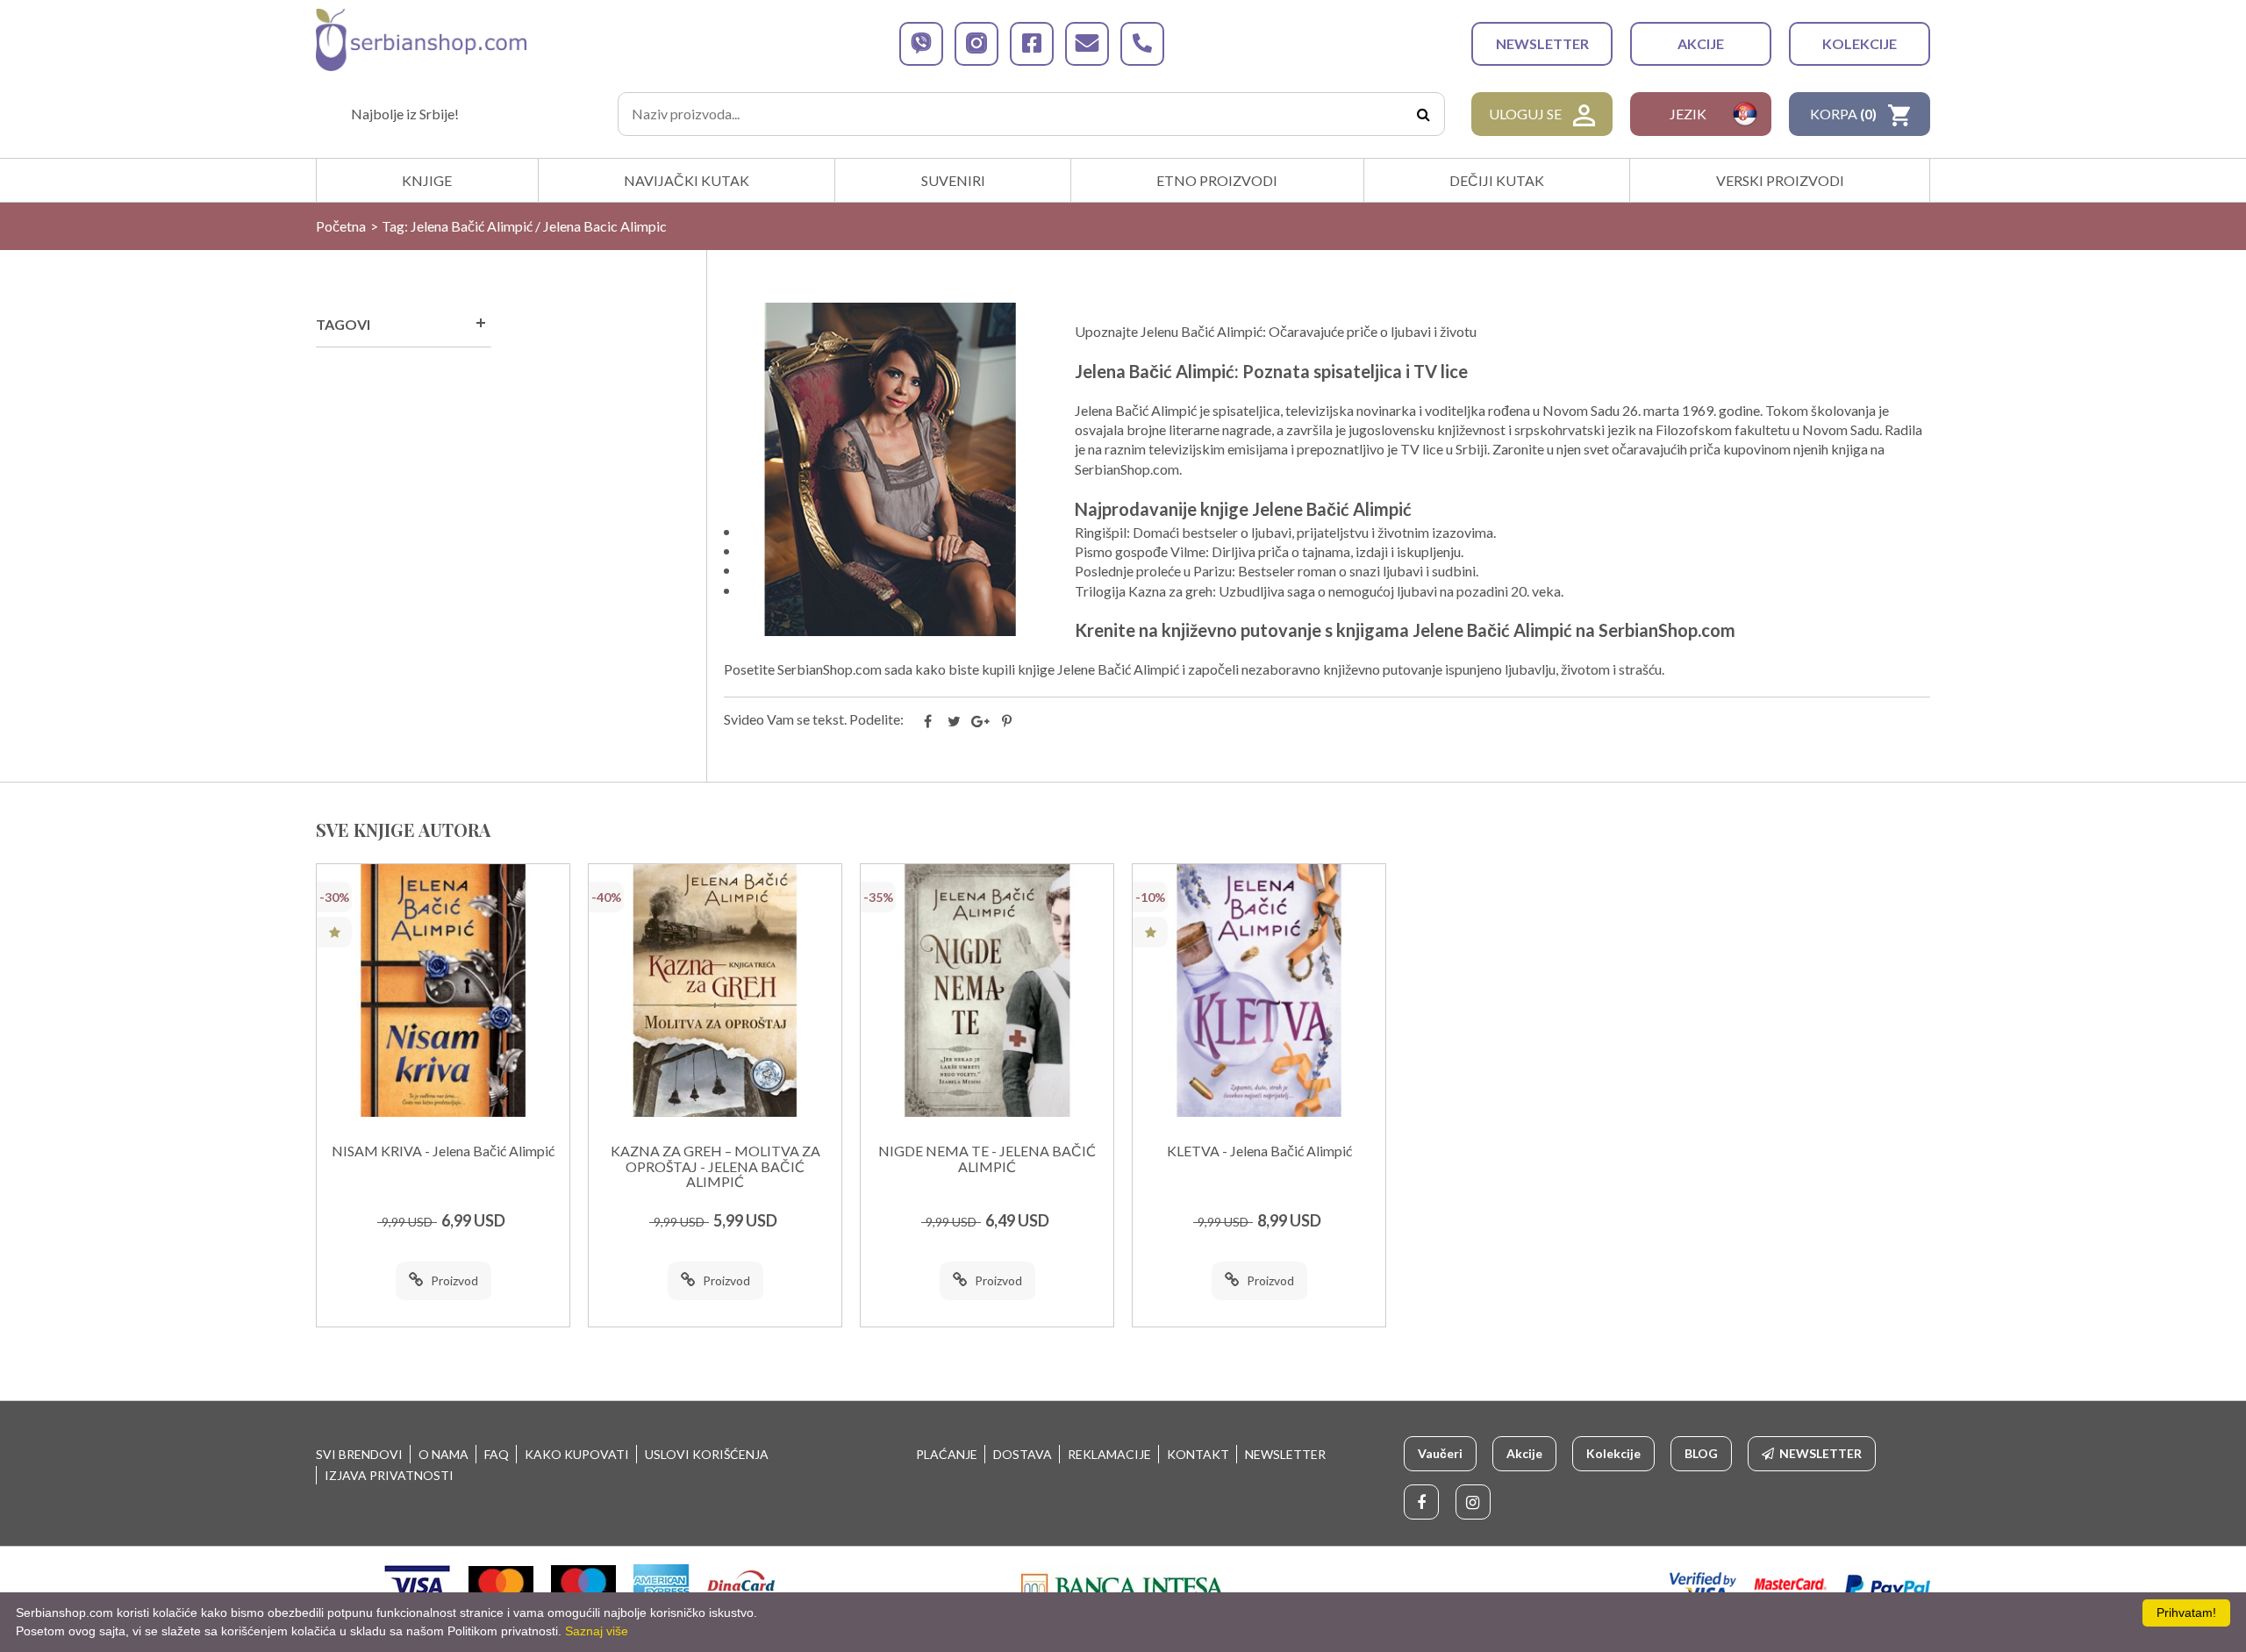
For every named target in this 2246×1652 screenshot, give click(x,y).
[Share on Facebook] (928, 721)
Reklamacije (1109, 1454)
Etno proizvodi (1217, 180)
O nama (443, 1454)
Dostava (1023, 1454)
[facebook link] (1032, 44)
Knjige (427, 180)
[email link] (1087, 44)
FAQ (497, 1454)
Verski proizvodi (1780, 180)
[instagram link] (976, 44)
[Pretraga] (1423, 114)
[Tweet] (955, 721)
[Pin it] (1007, 721)
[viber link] (921, 44)
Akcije (1701, 43)
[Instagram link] (1473, 1502)
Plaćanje (947, 1454)
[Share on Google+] (981, 721)
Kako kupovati (577, 1454)
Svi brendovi (359, 1454)
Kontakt (1198, 1454)
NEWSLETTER (1542, 43)
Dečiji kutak (1497, 180)
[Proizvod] (443, 990)
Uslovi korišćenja (707, 1454)
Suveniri (953, 180)
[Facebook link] (1421, 1502)
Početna (341, 226)
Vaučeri (1440, 1453)
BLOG (1701, 1453)
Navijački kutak (687, 180)
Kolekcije (1860, 43)
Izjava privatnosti (389, 1475)
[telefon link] (1142, 44)
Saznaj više (597, 1631)
